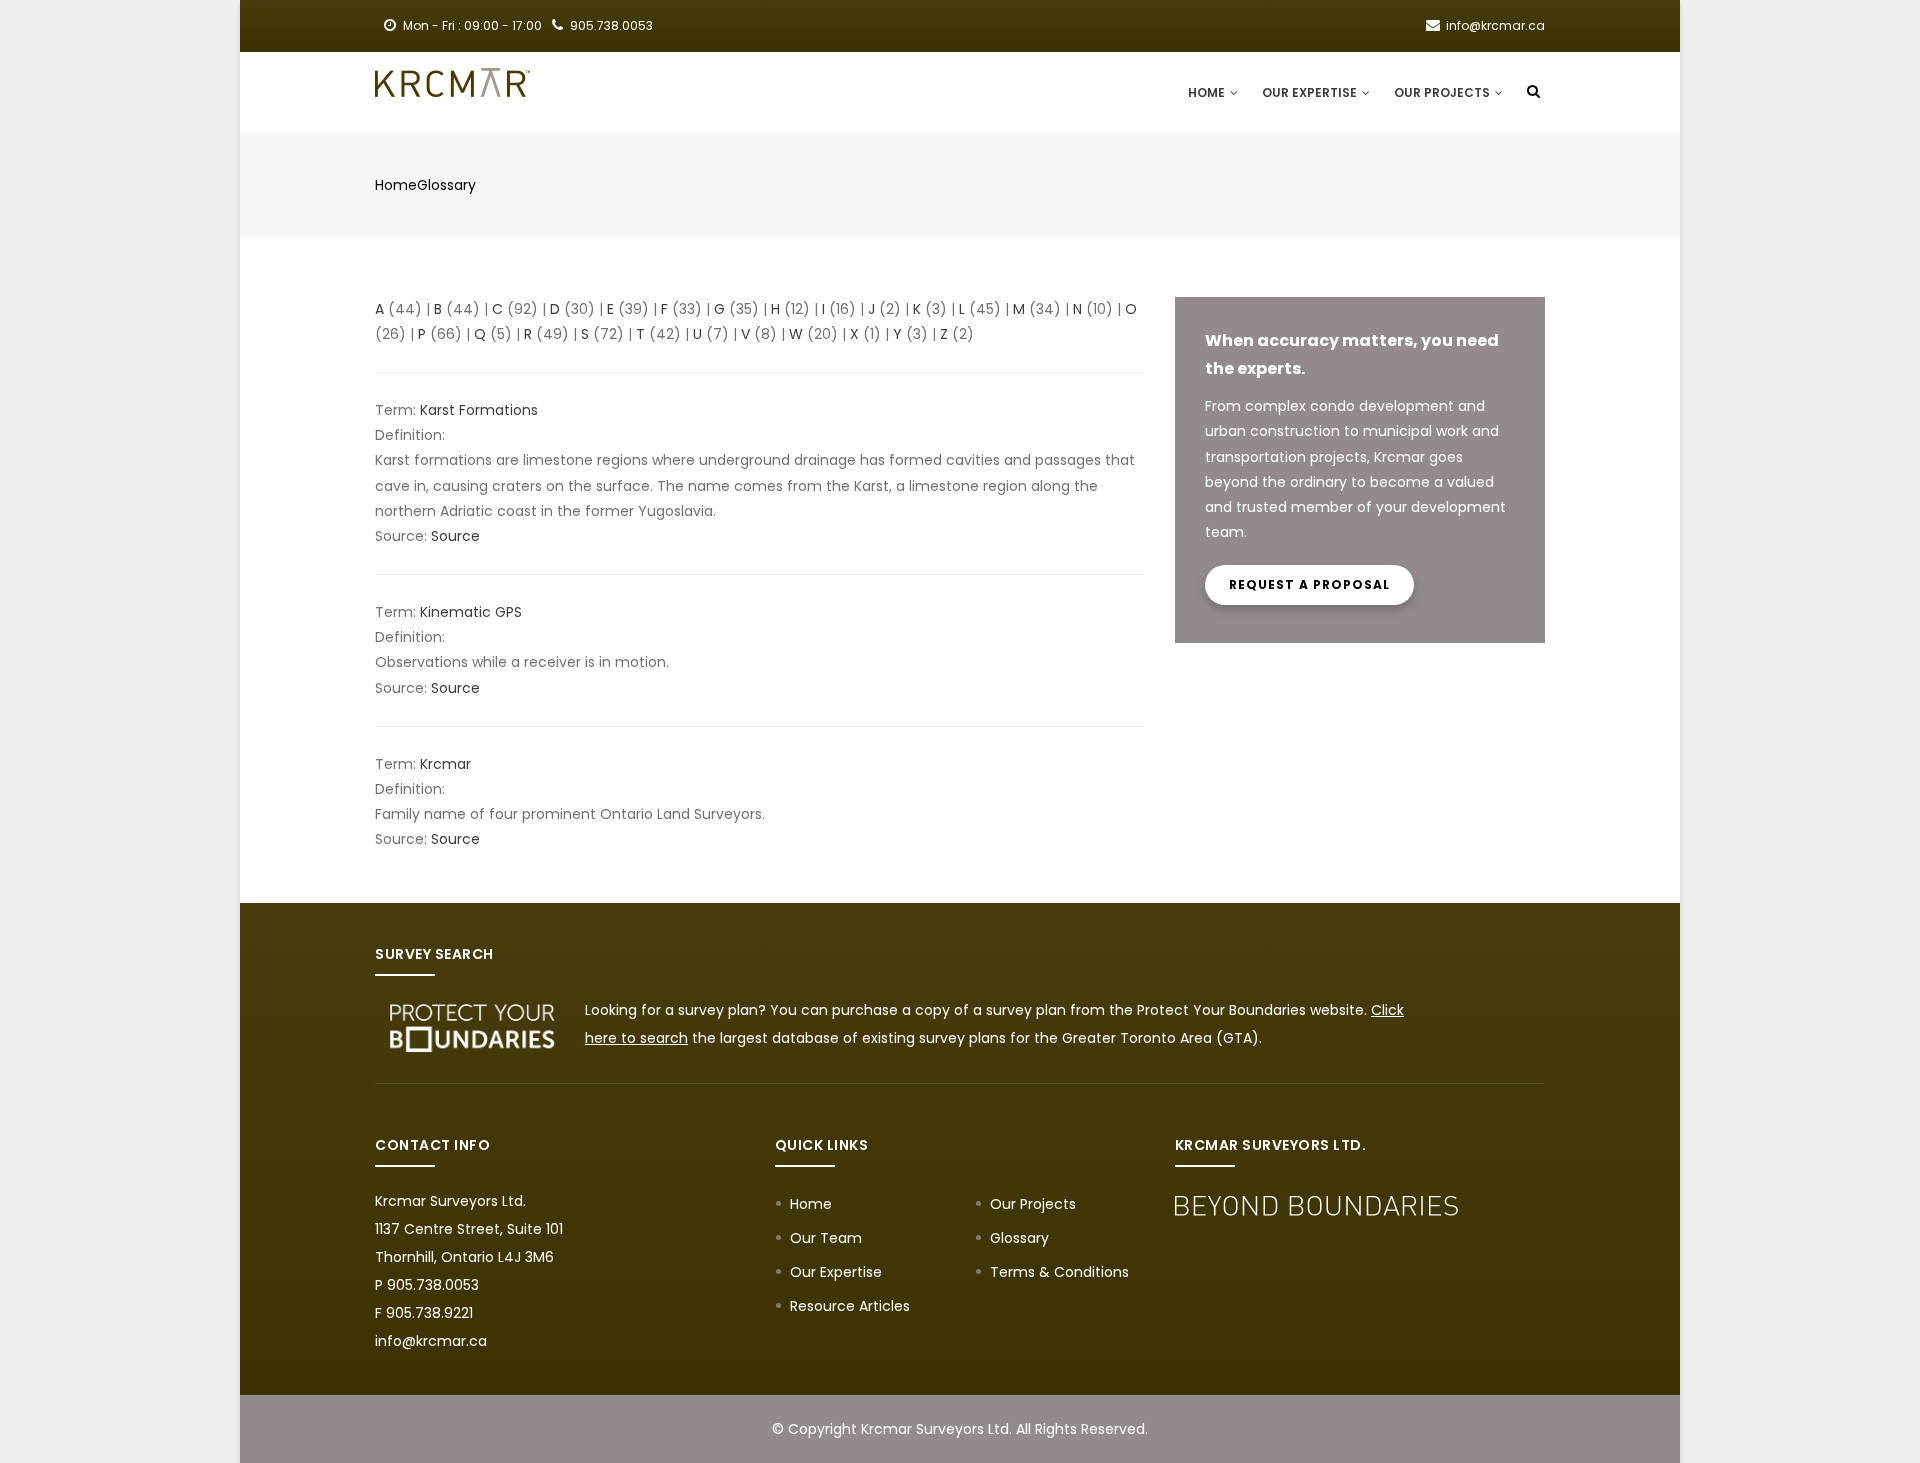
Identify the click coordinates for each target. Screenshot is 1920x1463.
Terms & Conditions (1059, 1272)
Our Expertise (1311, 92)
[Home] (452, 83)
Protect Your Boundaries (1221, 1010)
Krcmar (445, 764)
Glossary (446, 185)
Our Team (826, 1238)
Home (1208, 92)
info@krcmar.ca (431, 1341)
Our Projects (1443, 92)
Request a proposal (1309, 584)
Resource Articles (850, 1306)
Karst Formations (479, 410)
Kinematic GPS (471, 612)
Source (455, 536)
